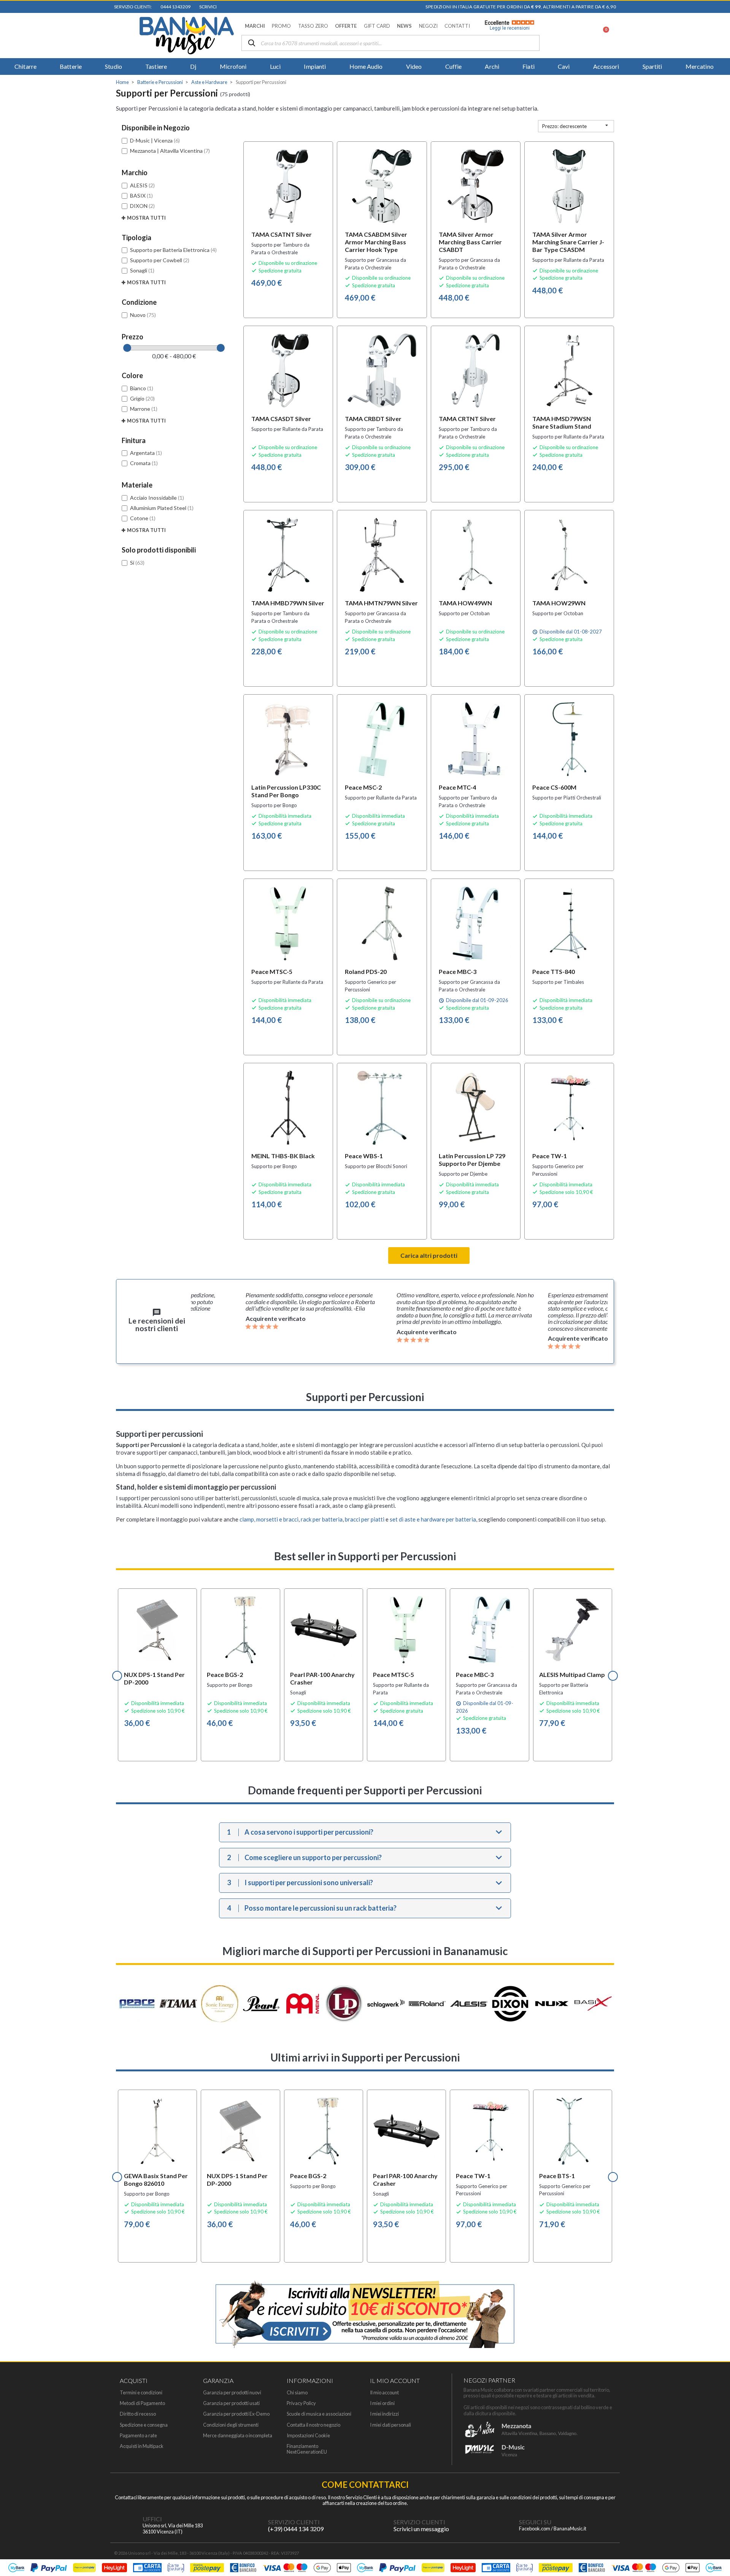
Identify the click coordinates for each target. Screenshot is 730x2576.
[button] (255, 26)
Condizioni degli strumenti (231, 2425)
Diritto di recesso (138, 2414)
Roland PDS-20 (366, 971)
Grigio (142, 398)
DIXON (142, 206)
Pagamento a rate (138, 2436)
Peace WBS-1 (364, 1156)
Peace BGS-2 (225, 1674)
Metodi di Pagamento (142, 2403)
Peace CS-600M (554, 787)
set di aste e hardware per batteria (433, 1519)
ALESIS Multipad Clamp (572, 1674)
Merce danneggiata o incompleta (238, 2436)
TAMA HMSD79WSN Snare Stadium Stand (562, 422)
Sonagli (142, 270)
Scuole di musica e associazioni (319, 2414)
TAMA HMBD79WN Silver (288, 603)
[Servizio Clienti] (253, 2525)
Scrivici (207, 7)
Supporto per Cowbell (160, 260)
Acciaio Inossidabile (157, 498)
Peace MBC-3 (458, 971)
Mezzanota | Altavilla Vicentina (170, 151)
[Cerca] (252, 44)
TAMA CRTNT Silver (467, 419)
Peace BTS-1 (557, 2176)
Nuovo (143, 315)
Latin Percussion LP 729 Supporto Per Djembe (472, 1160)
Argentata (146, 453)
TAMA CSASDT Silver (281, 419)
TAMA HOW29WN (559, 603)
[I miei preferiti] (563, 35)
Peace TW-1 (550, 1156)
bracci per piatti (365, 1519)
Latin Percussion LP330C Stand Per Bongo (286, 791)
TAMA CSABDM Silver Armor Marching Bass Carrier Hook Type (376, 242)
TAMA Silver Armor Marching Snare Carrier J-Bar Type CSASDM (568, 242)
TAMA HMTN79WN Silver (381, 603)
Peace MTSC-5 (272, 971)
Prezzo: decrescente (576, 126)
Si (137, 563)
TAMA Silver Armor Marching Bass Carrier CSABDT (470, 242)
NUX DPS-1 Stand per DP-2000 (154, 1678)
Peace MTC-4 (457, 787)
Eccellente (507, 25)
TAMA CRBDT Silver (373, 419)
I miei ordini (382, 2403)
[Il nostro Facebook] (504, 2525)
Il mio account (384, 2393)
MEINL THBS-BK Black (283, 1156)
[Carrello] (602, 35)
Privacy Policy (301, 2403)
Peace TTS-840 (554, 971)
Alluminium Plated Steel (162, 508)
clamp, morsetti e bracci (269, 1519)
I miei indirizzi (384, 2414)
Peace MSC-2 (363, 787)
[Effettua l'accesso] (583, 35)
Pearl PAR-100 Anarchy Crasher (322, 1678)
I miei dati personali (390, 2425)
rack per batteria (322, 1519)
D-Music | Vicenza (155, 140)
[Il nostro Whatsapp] (378, 2525)
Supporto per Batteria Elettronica (173, 250)
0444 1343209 (175, 7)
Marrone (144, 409)
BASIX (141, 196)
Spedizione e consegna (144, 2425)
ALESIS (142, 185)
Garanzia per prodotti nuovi (232, 2393)
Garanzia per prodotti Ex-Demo (236, 2414)
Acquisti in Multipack (142, 2446)
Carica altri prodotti (429, 1255)
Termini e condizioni (141, 2393)
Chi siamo (297, 2393)
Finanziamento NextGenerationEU (307, 2449)
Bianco (142, 388)
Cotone (143, 518)
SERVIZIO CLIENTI (294, 2522)
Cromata (144, 463)
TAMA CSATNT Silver (282, 234)
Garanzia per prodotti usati (231, 2403)
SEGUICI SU (535, 2522)
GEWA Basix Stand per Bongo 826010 (156, 2179)
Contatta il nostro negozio (313, 2425)
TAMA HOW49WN (465, 603)
